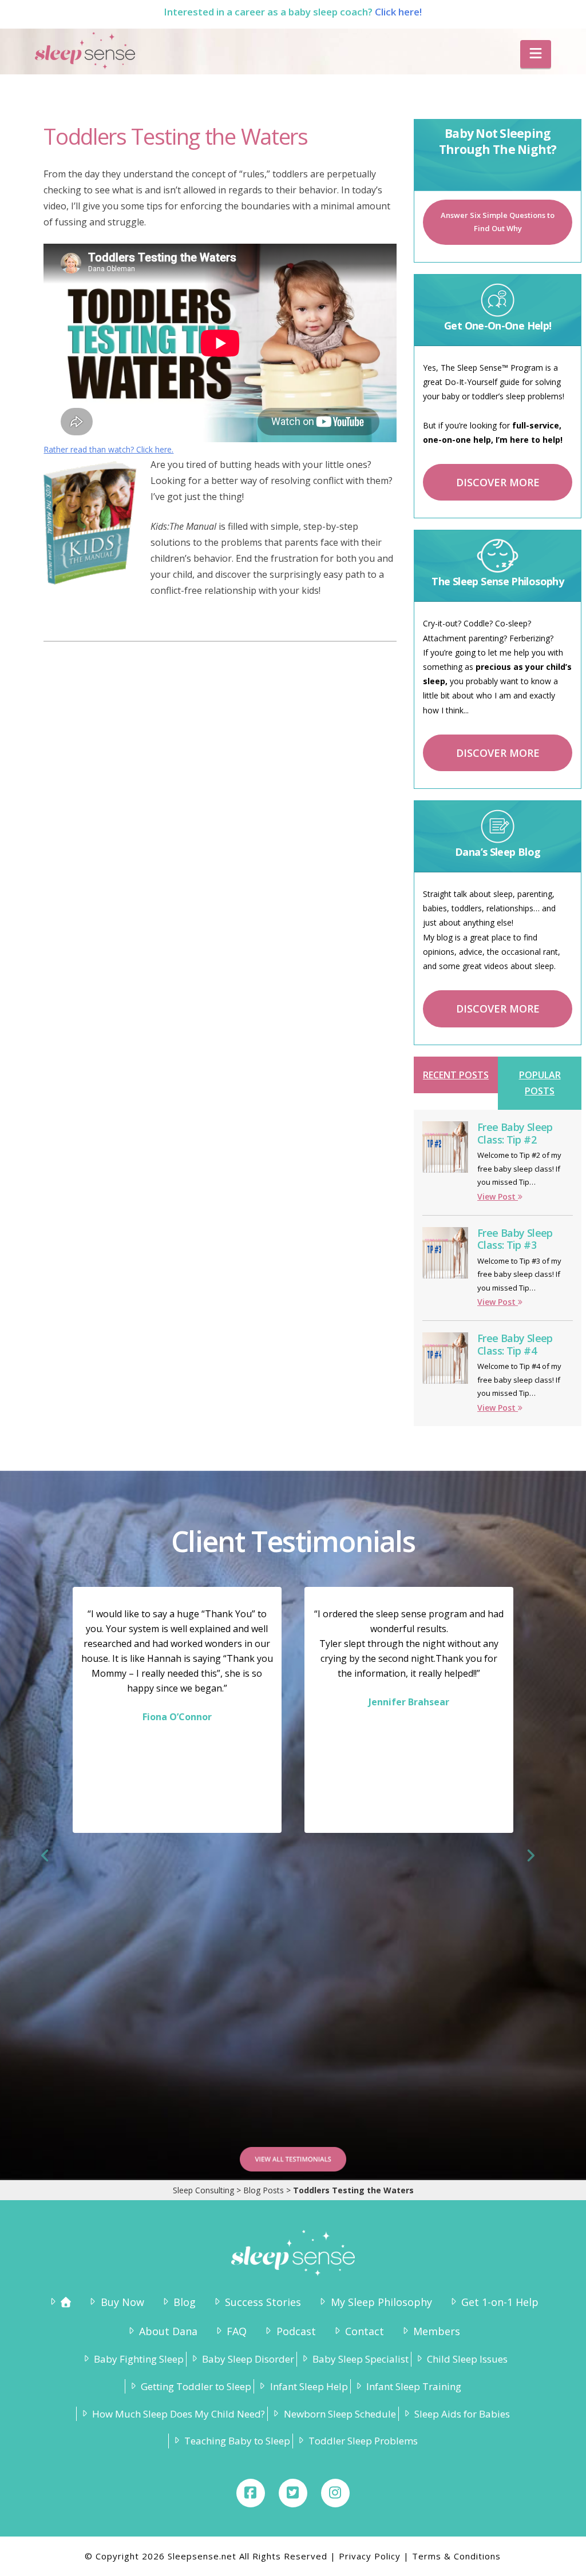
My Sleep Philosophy (381, 2302)
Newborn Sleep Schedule (340, 2414)
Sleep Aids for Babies (462, 2414)
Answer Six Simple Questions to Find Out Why (498, 222)
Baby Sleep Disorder (248, 2359)
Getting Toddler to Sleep (196, 2386)
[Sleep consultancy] (59, 2302)
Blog (185, 2302)
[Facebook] (251, 2493)
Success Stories (263, 2302)
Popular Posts (540, 1083)
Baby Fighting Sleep (139, 2359)
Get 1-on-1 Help (500, 2302)
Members (437, 2331)
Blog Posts (264, 2190)
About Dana (168, 2331)
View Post (498, 1196)
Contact (365, 2331)
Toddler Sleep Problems (363, 2441)
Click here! (398, 12)
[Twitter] (293, 2493)
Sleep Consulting (203, 2190)
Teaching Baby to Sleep (237, 2441)
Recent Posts (456, 1075)
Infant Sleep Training (414, 2386)
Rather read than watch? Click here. (108, 449)
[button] (536, 54)
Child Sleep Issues (467, 2359)
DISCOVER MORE (498, 482)
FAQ (237, 2331)
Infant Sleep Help (309, 2386)
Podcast (296, 2331)
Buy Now (122, 2302)
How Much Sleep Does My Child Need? (179, 2414)
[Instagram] (335, 2493)
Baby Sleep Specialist (361, 2359)
